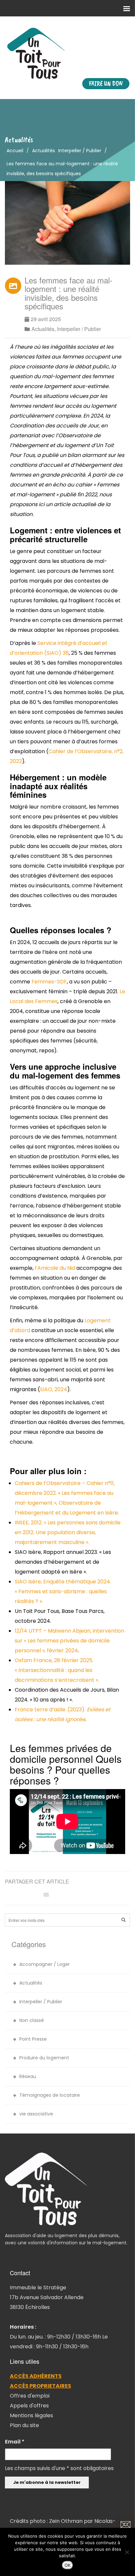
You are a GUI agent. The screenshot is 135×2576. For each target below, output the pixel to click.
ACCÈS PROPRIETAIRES (40, 2386)
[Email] (46, 1895)
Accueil (15, 151)
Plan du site (24, 2425)
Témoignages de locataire (50, 2095)
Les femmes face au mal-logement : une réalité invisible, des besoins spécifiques (68, 293)
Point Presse (33, 2039)
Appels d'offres (29, 2406)
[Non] (127, 2552)
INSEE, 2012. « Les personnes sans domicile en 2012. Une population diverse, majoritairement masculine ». (68, 1532)
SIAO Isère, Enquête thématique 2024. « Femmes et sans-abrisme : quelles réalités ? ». (63, 1591)
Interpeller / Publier (80, 151)
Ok (67, 2565)
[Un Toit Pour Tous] (67, 53)
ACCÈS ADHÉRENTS (36, 2376)
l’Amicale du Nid (55, 1268)
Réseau (28, 2076)
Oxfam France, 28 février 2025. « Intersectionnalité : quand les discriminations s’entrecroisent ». (57, 1670)
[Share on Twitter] (23, 1895)
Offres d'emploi (30, 2396)
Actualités (44, 151)
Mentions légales (31, 2415)
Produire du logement (44, 2058)
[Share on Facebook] (11, 1895)
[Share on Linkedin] (34, 1895)
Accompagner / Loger (45, 1964)
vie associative (36, 2114)
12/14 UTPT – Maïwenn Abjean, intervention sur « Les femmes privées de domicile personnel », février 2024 (69, 1641)
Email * (15, 2442)
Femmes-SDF (49, 982)
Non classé (32, 2020)
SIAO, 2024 (54, 1389)
